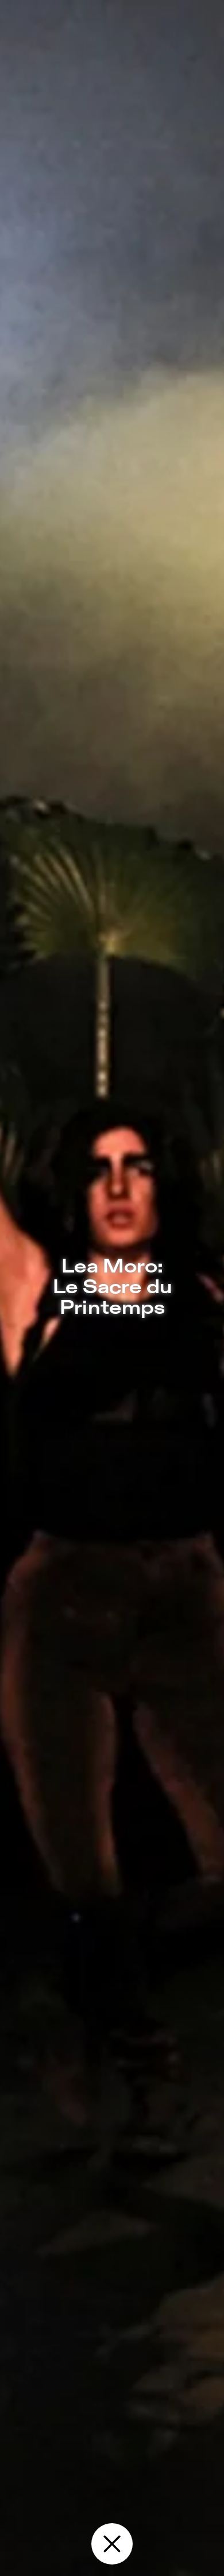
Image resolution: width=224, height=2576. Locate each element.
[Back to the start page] (112, 2544)
